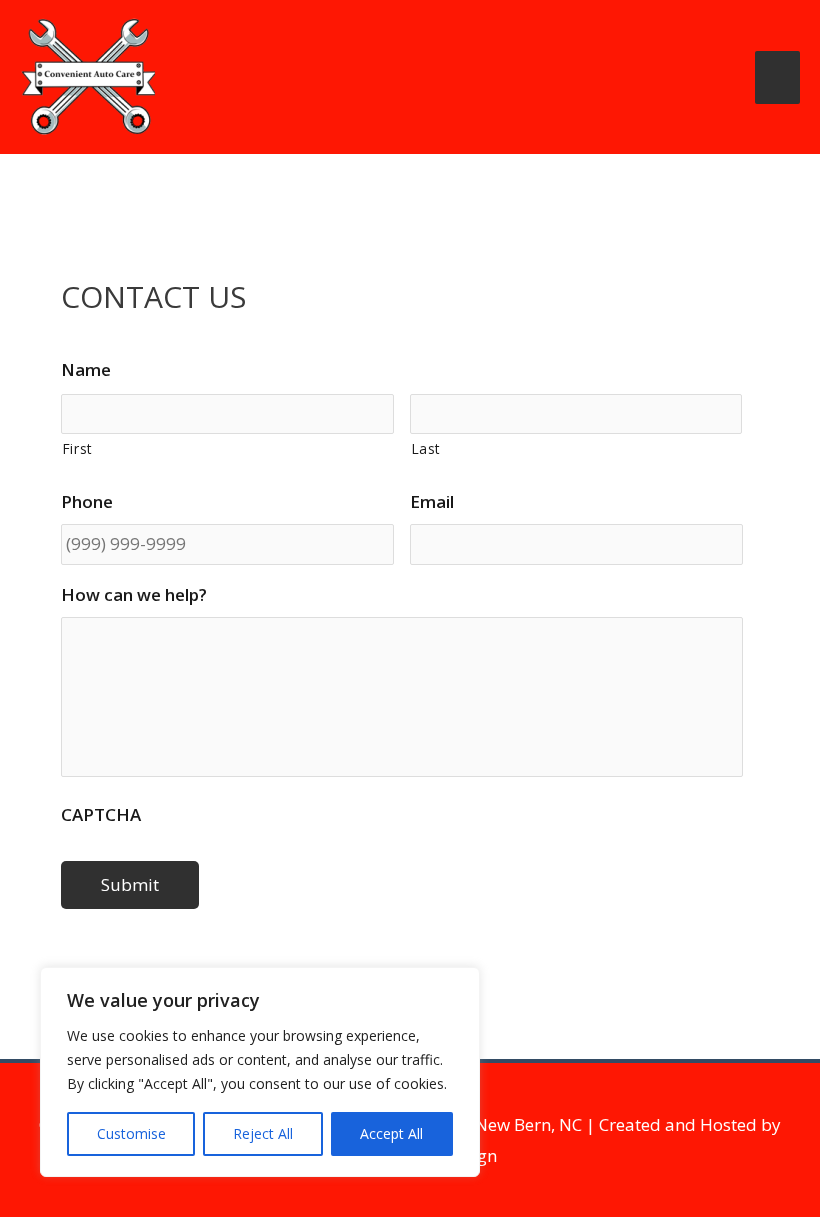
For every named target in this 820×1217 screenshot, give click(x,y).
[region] (260, 1072)
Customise (131, 1133)
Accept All (391, 1133)
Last (426, 448)
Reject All (263, 1133)
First (77, 448)
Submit (130, 884)
